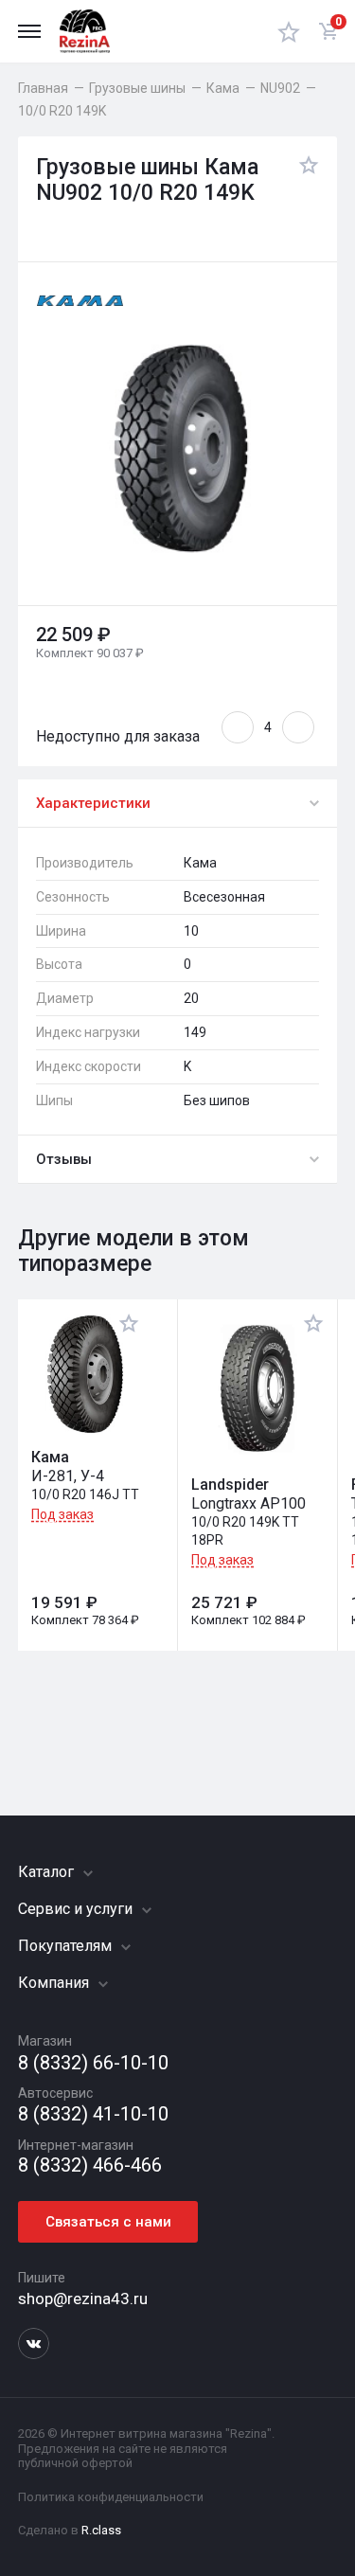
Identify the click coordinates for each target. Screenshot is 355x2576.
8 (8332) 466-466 (90, 2165)
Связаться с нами (108, 2222)
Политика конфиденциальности (111, 2497)
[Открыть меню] (29, 31)
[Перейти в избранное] (289, 31)
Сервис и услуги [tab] (77, 1909)
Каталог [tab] (48, 1872)
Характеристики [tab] (93, 803)
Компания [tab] (55, 1983)
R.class (101, 2530)
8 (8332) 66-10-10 (93, 2063)
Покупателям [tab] (67, 1946)
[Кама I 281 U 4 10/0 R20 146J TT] (85, 1374)
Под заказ (62, 1514)
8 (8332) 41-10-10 (93, 2114)
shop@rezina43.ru (83, 2299)
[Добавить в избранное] (304, 181)
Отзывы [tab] (64, 1159)
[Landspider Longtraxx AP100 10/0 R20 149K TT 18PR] (257, 1388)
